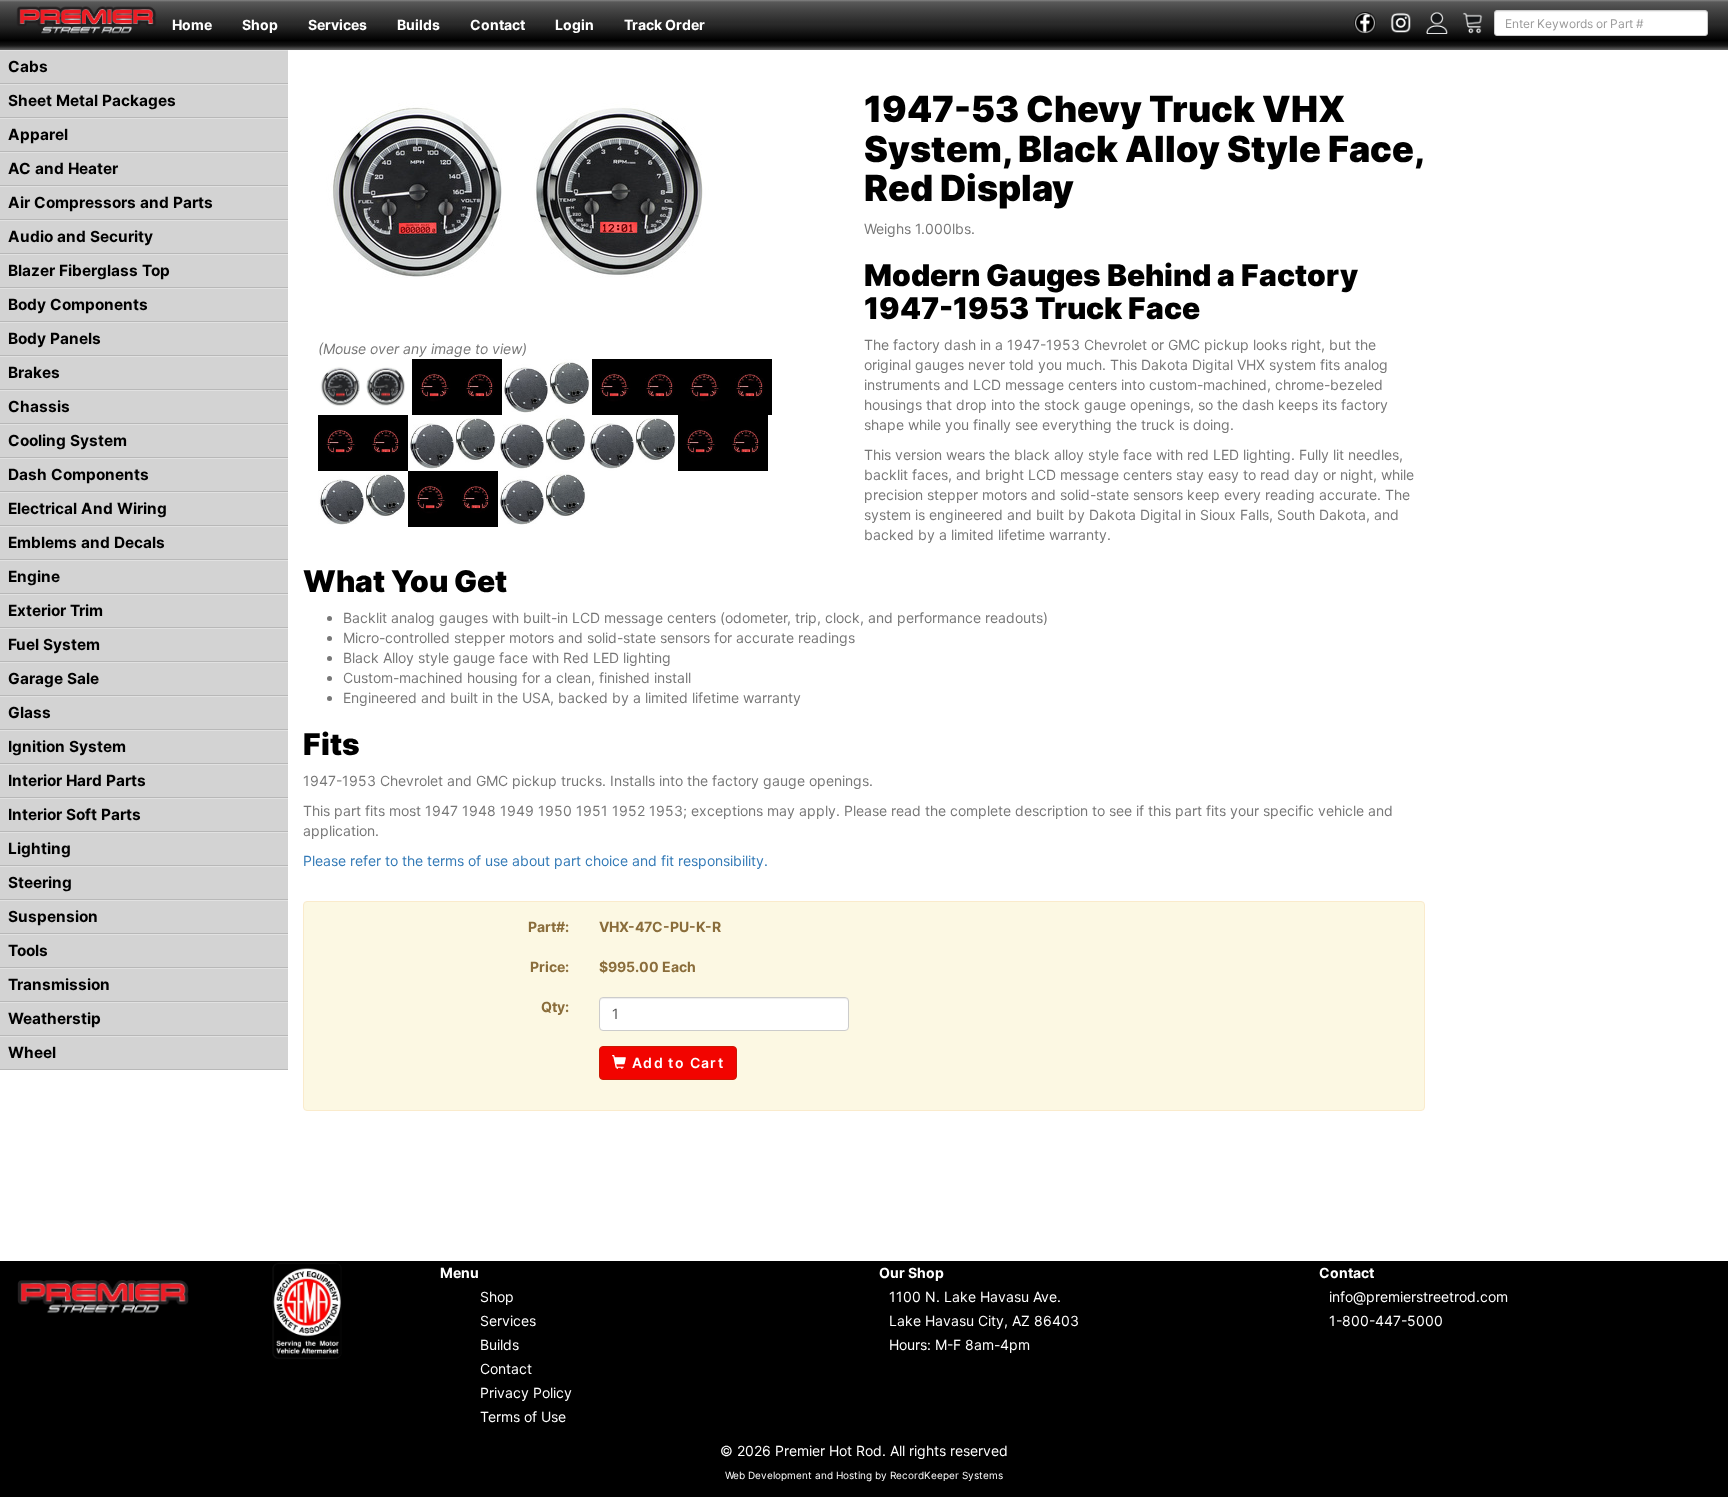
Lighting (39, 848)
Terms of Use (523, 1416)
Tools (28, 950)
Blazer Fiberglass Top (89, 270)
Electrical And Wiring (87, 508)
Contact (497, 24)
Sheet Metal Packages (92, 100)
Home (192, 24)
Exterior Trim (55, 610)
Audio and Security (80, 236)
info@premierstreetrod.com (1418, 1296)
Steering (40, 882)
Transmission (59, 984)
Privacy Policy (526, 1392)
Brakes (34, 372)
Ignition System (67, 746)
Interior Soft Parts (74, 814)
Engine (34, 576)
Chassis (39, 406)
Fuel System (54, 644)
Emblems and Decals (86, 542)
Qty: (555, 1006)
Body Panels (54, 338)
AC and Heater (63, 168)
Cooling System (67, 440)
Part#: (548, 926)
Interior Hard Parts (77, 780)
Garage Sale (53, 678)
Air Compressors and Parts (110, 202)
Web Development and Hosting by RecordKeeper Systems (864, 1475)
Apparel (38, 134)
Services (337, 24)
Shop (260, 24)
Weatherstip (54, 1018)
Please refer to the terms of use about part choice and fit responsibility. (535, 860)
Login (574, 24)
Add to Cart (675, 1062)
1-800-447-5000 (1386, 1320)
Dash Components (78, 474)
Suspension (53, 916)
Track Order (664, 24)
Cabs (28, 66)
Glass (29, 712)
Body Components (78, 304)
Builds (418, 24)
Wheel (32, 1052)
